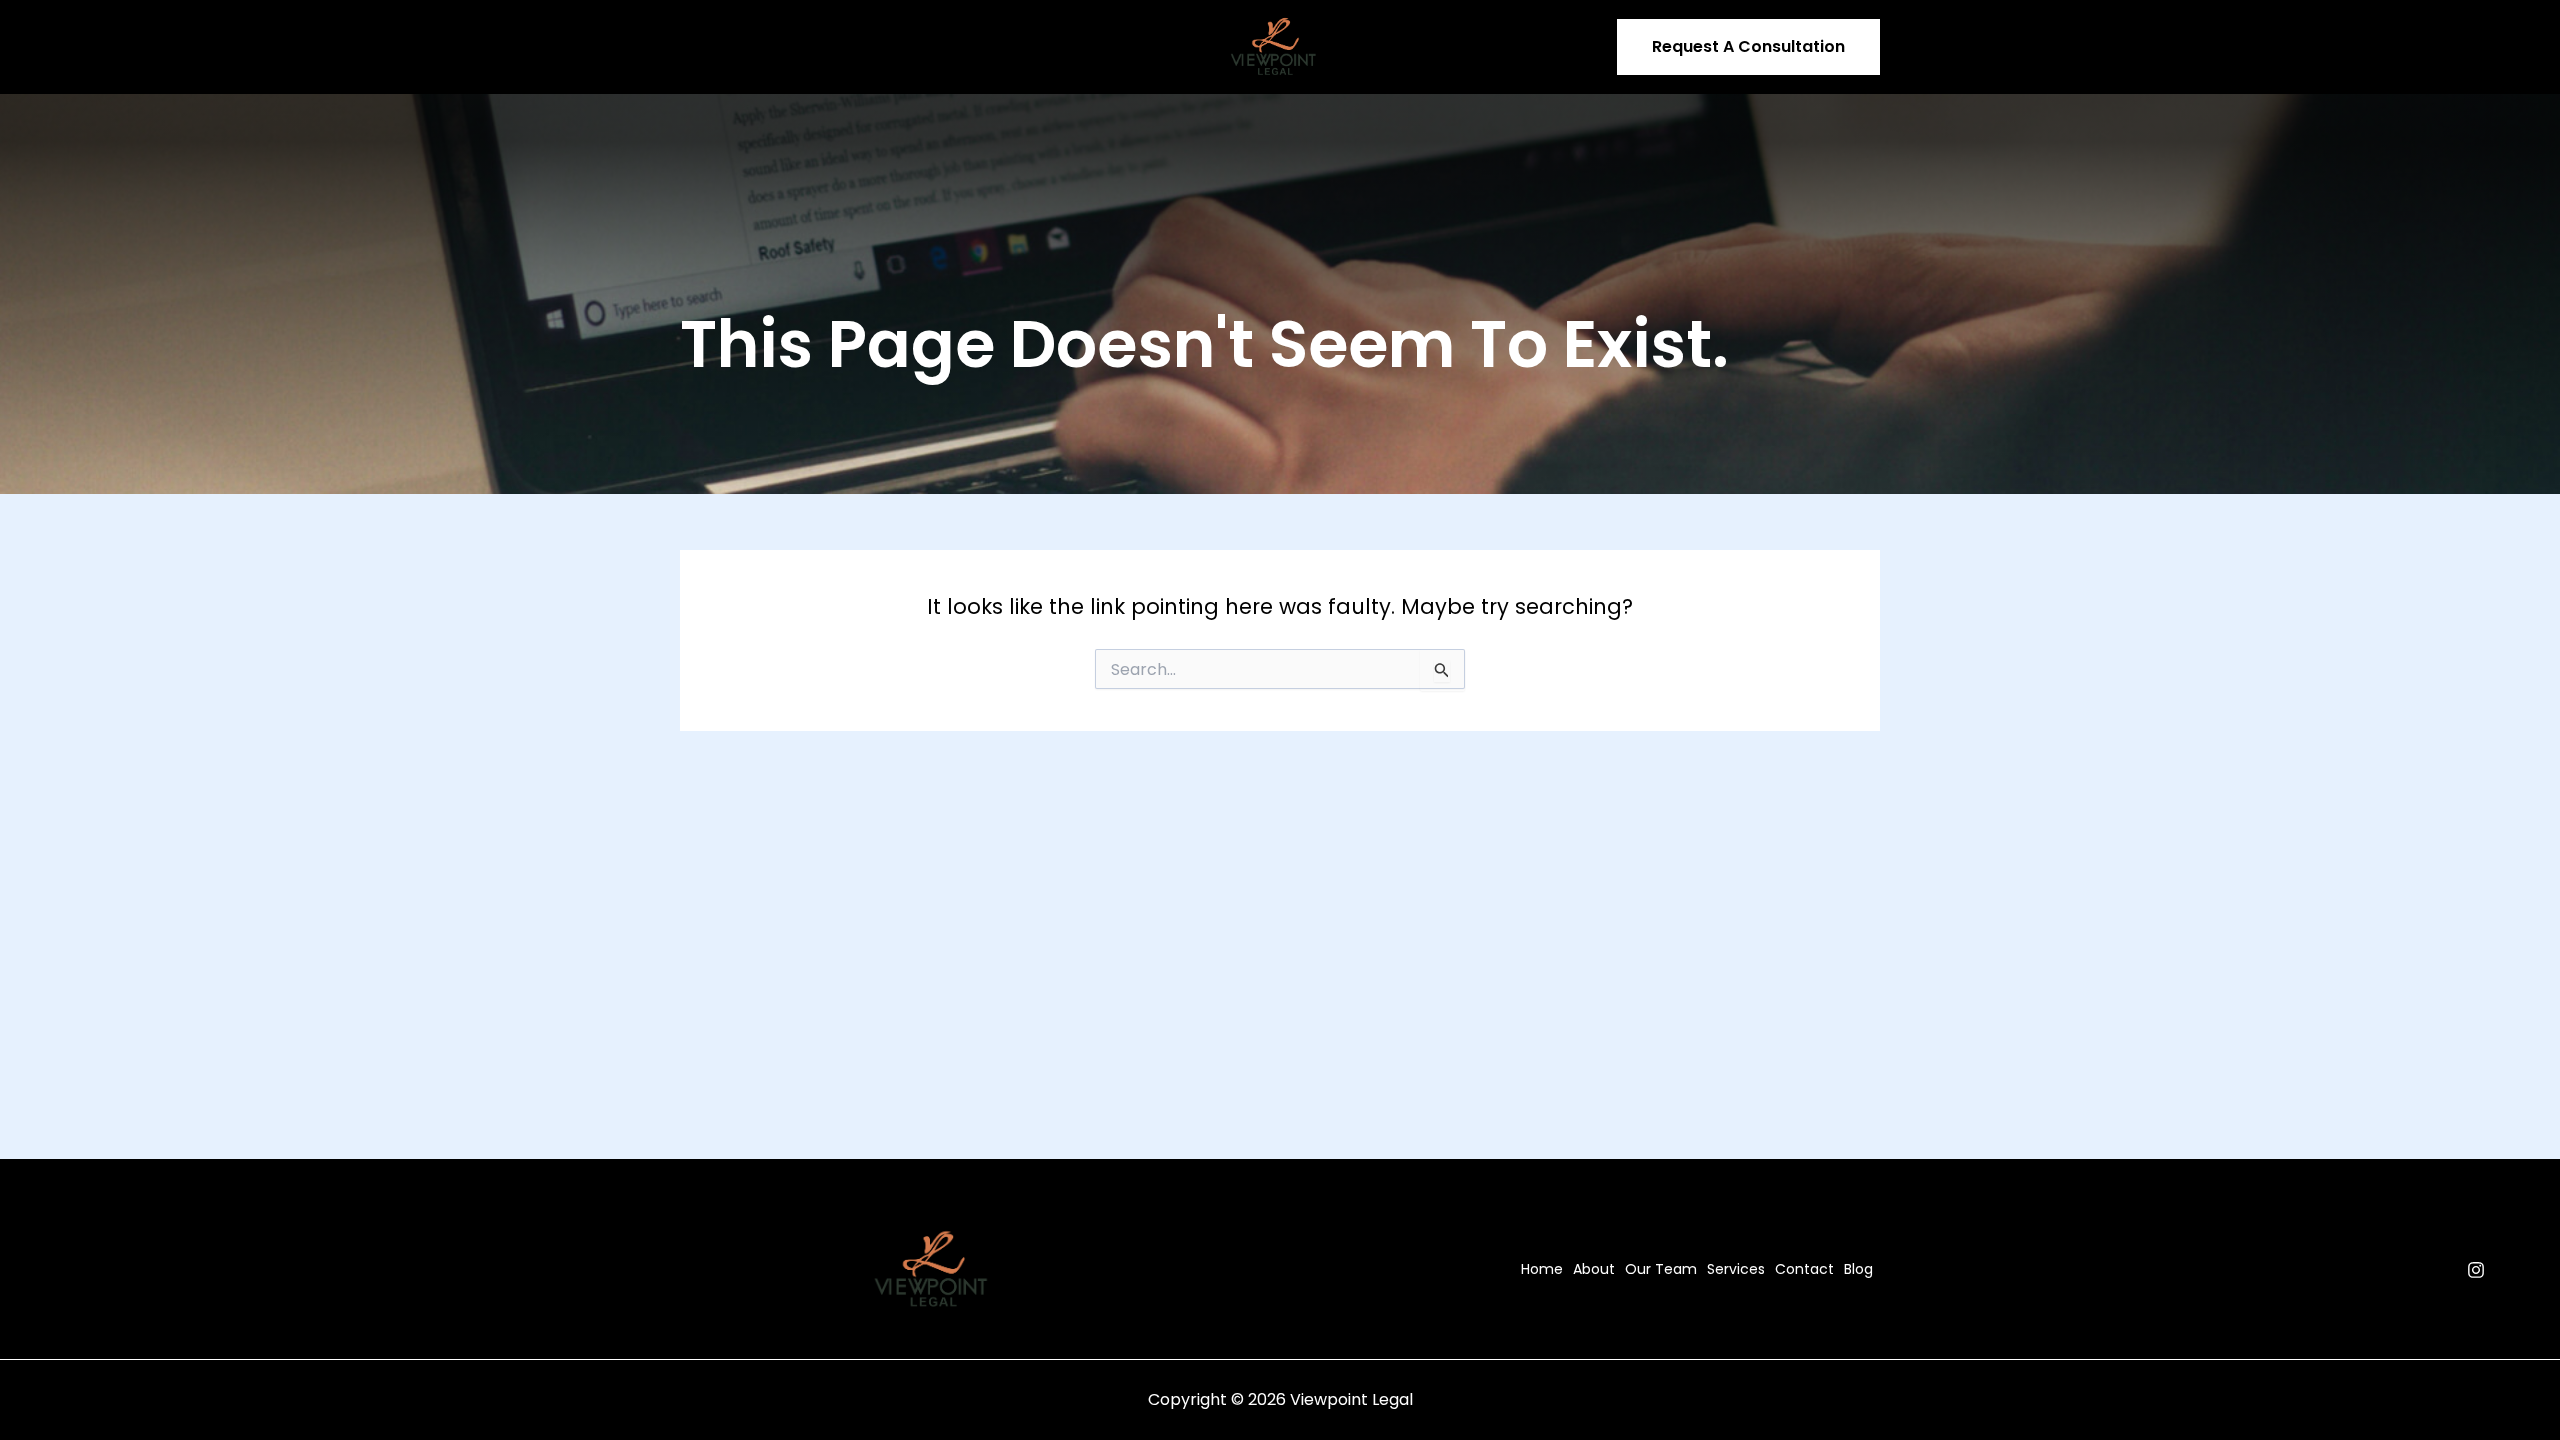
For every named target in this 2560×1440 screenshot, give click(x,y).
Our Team (870, 47)
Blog (1139, 47)
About (785, 47)
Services (963, 47)
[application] (1001, 47)
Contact (1067, 47)
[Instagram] (2476, 1270)
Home (715, 47)
